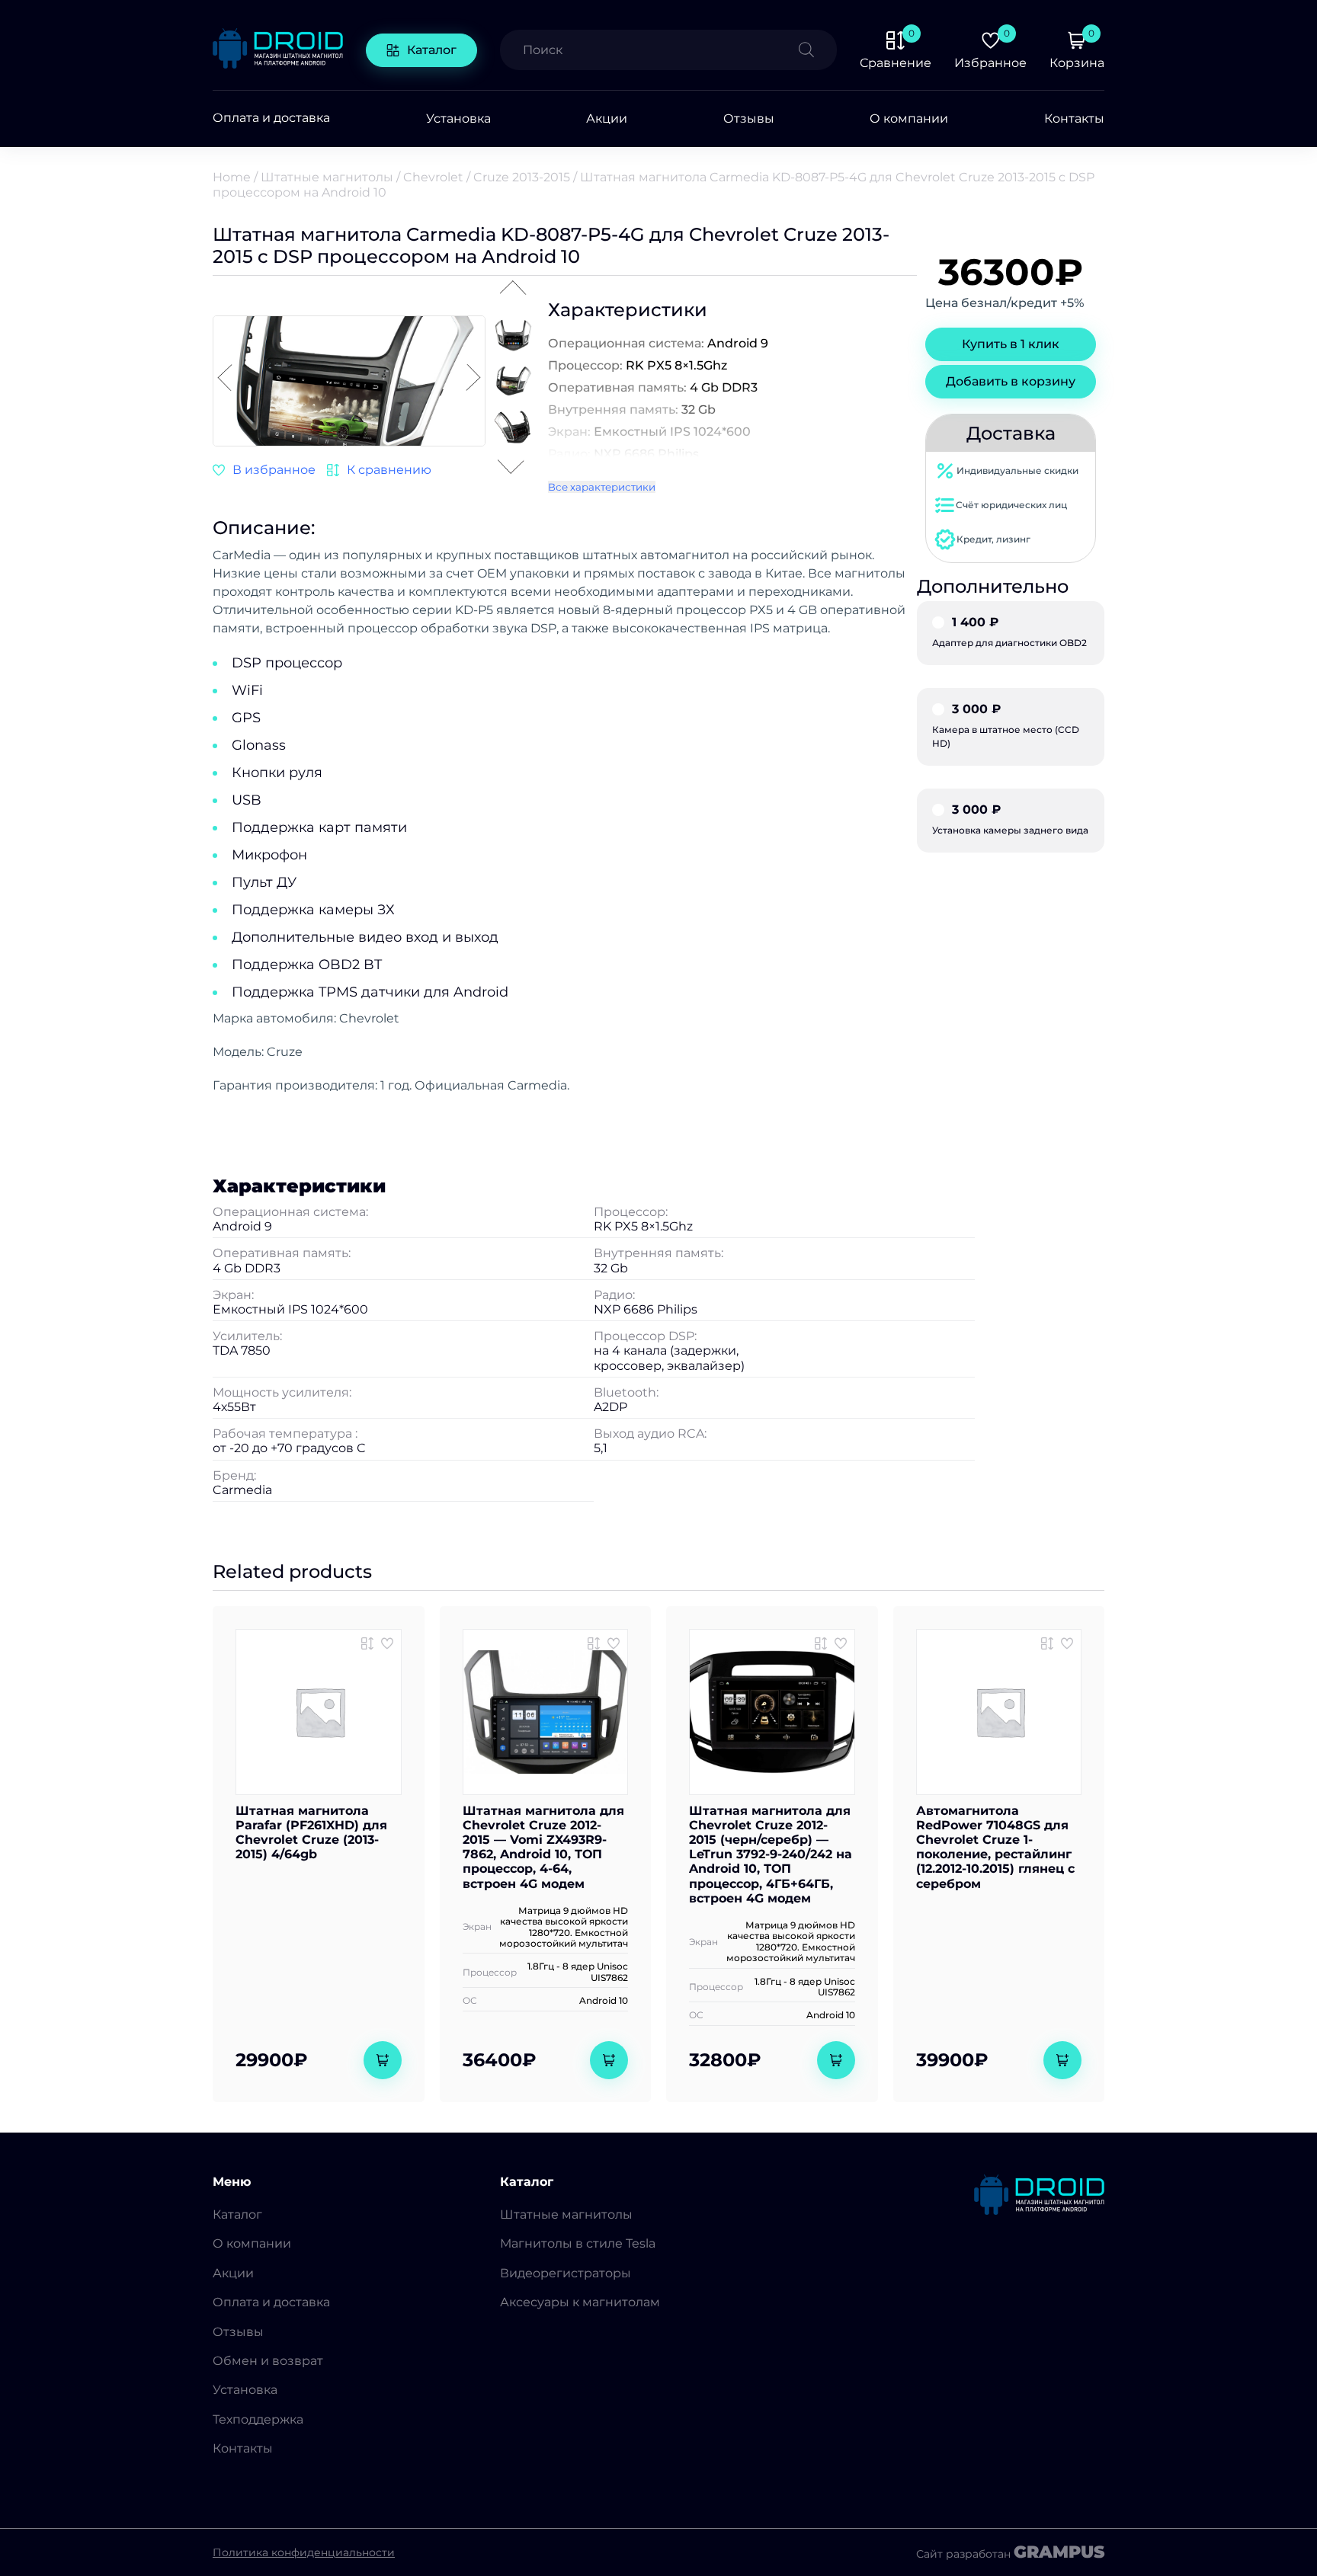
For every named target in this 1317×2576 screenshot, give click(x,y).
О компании (909, 118)
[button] (473, 379)
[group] (349, 382)
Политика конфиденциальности (304, 2552)
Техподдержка (258, 2419)
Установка (458, 118)
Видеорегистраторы (566, 2273)
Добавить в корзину (1011, 381)
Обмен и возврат (268, 2361)
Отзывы (749, 118)
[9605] (367, 1643)
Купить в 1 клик (1011, 344)
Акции (607, 118)
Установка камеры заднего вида (1010, 820)
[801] (379, 470)
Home (232, 177)
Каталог (432, 50)
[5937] (821, 1643)
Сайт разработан (1010, 2552)
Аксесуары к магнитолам (580, 2302)
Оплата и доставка (271, 118)
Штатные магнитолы (327, 177)
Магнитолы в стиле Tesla (578, 2243)
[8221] (1047, 1643)
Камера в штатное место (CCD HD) (1006, 726)
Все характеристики (602, 487)
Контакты (1074, 118)
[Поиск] (818, 50)
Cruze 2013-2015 (522, 177)
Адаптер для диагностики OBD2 (1009, 632)
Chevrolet (433, 177)
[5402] (594, 1643)
